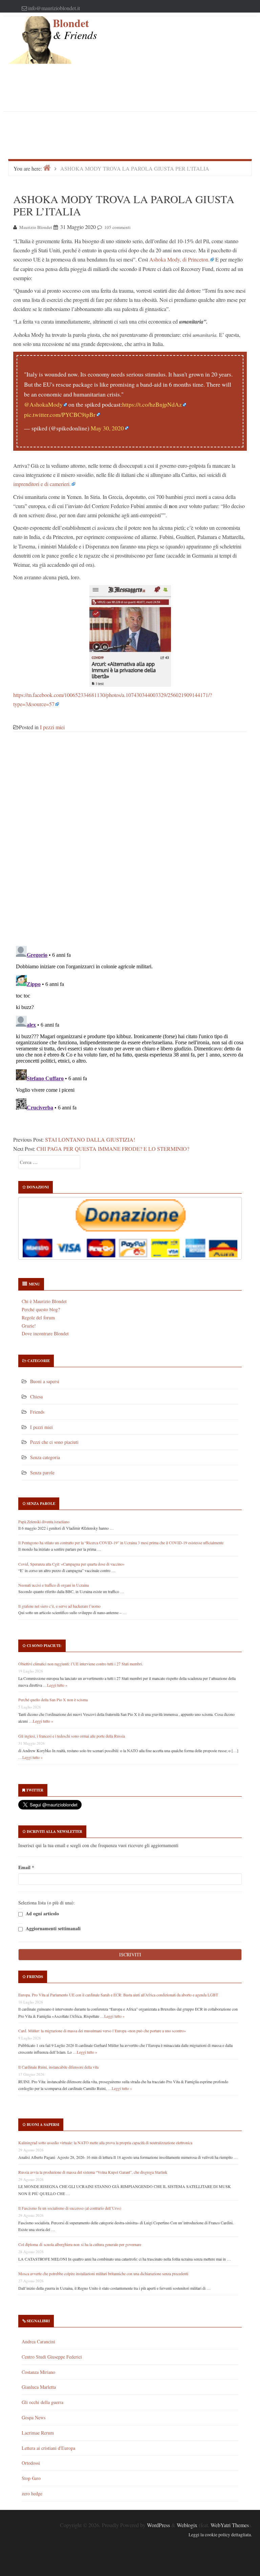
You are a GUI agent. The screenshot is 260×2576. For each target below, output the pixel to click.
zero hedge (32, 2493)
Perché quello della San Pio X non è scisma (53, 1700)
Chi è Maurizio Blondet (44, 1301)
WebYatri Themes (230, 2525)
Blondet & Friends (75, 29)
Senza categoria (45, 1457)
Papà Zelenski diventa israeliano (44, 1522)
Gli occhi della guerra (42, 2402)
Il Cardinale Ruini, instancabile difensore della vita (58, 2067)
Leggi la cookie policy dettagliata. (220, 2535)
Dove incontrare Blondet (45, 1333)
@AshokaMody (43, 404)
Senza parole (42, 1473)
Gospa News (34, 2417)
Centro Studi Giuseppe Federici (52, 2357)
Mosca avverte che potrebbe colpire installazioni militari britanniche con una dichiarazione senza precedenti (103, 2273)
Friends (37, 1412)
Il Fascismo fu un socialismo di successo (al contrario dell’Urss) (70, 2208)
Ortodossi (31, 2463)
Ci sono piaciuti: (44, 1646)
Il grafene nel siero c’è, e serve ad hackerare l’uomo (59, 1606)
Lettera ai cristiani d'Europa (48, 2448)
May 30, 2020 (107, 428)
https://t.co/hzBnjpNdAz (152, 404)
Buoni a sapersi (45, 1381)
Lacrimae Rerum (38, 2433)
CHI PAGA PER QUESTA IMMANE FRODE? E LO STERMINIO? (113, 1149)
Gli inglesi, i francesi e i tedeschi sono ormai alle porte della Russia (72, 1736)
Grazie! (29, 1326)
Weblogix (187, 2525)
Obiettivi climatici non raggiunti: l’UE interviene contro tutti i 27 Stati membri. (81, 1664)
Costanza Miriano (38, 2372)
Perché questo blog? (41, 1309)
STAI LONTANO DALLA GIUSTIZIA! (90, 1139)
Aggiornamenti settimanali (52, 1928)
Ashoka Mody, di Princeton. (179, 259)
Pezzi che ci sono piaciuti (54, 1442)
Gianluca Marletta (39, 2387)
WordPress (158, 2525)
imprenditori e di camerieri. (42, 484)
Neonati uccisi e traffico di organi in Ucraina (53, 1585)
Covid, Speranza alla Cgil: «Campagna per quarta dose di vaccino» (71, 1564)
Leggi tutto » (57, 1685)
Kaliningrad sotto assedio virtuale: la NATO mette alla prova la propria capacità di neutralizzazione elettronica (105, 2143)
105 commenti (117, 227)
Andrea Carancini (38, 2341)
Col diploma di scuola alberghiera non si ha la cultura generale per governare (80, 2244)
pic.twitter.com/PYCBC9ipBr (60, 415)
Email (26, 1867)
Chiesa (36, 1397)
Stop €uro (31, 2478)
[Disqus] (130, 843)
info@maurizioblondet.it (54, 8)
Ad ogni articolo (42, 1913)
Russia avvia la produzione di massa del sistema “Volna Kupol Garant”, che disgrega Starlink (93, 2172)
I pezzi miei (52, 727)
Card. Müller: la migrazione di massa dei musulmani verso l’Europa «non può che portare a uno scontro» (102, 2031)
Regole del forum (38, 1318)
